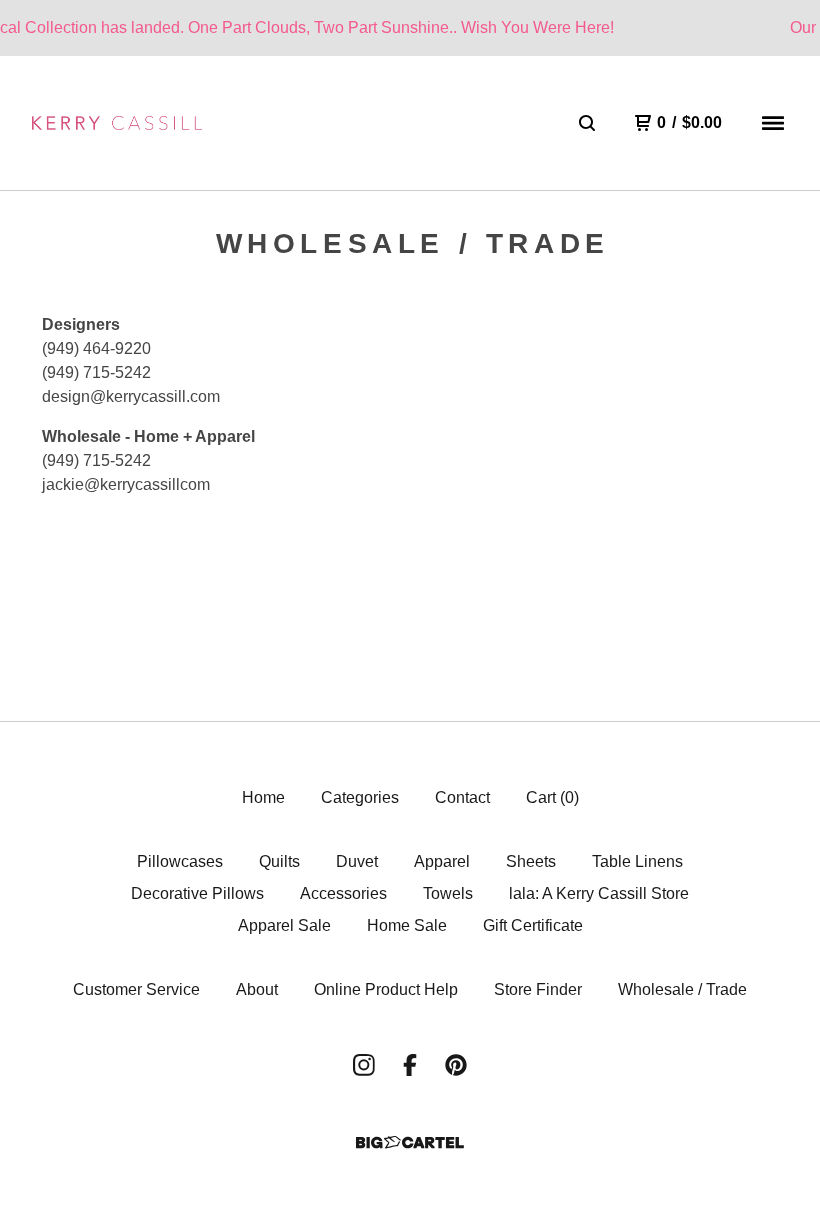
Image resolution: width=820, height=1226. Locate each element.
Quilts (279, 861)
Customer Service (136, 989)
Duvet (357, 861)
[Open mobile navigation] (773, 123)
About (257, 989)
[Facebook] (410, 1065)
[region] (410, 28)
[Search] (587, 123)
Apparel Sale (284, 925)
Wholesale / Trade (682, 989)
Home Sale (407, 925)
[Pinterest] (456, 1065)
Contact (462, 797)
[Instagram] (364, 1065)
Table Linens (637, 861)
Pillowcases (180, 861)
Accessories (343, 893)
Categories (360, 797)
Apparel (442, 861)
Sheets (531, 861)
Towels (448, 893)
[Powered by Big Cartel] (410, 1142)
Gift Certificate (533, 925)
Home (263, 797)
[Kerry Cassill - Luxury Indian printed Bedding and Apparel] (117, 123)
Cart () (552, 797)
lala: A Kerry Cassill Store (599, 893)
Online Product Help (386, 989)
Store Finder (538, 989)
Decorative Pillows (197, 893)
